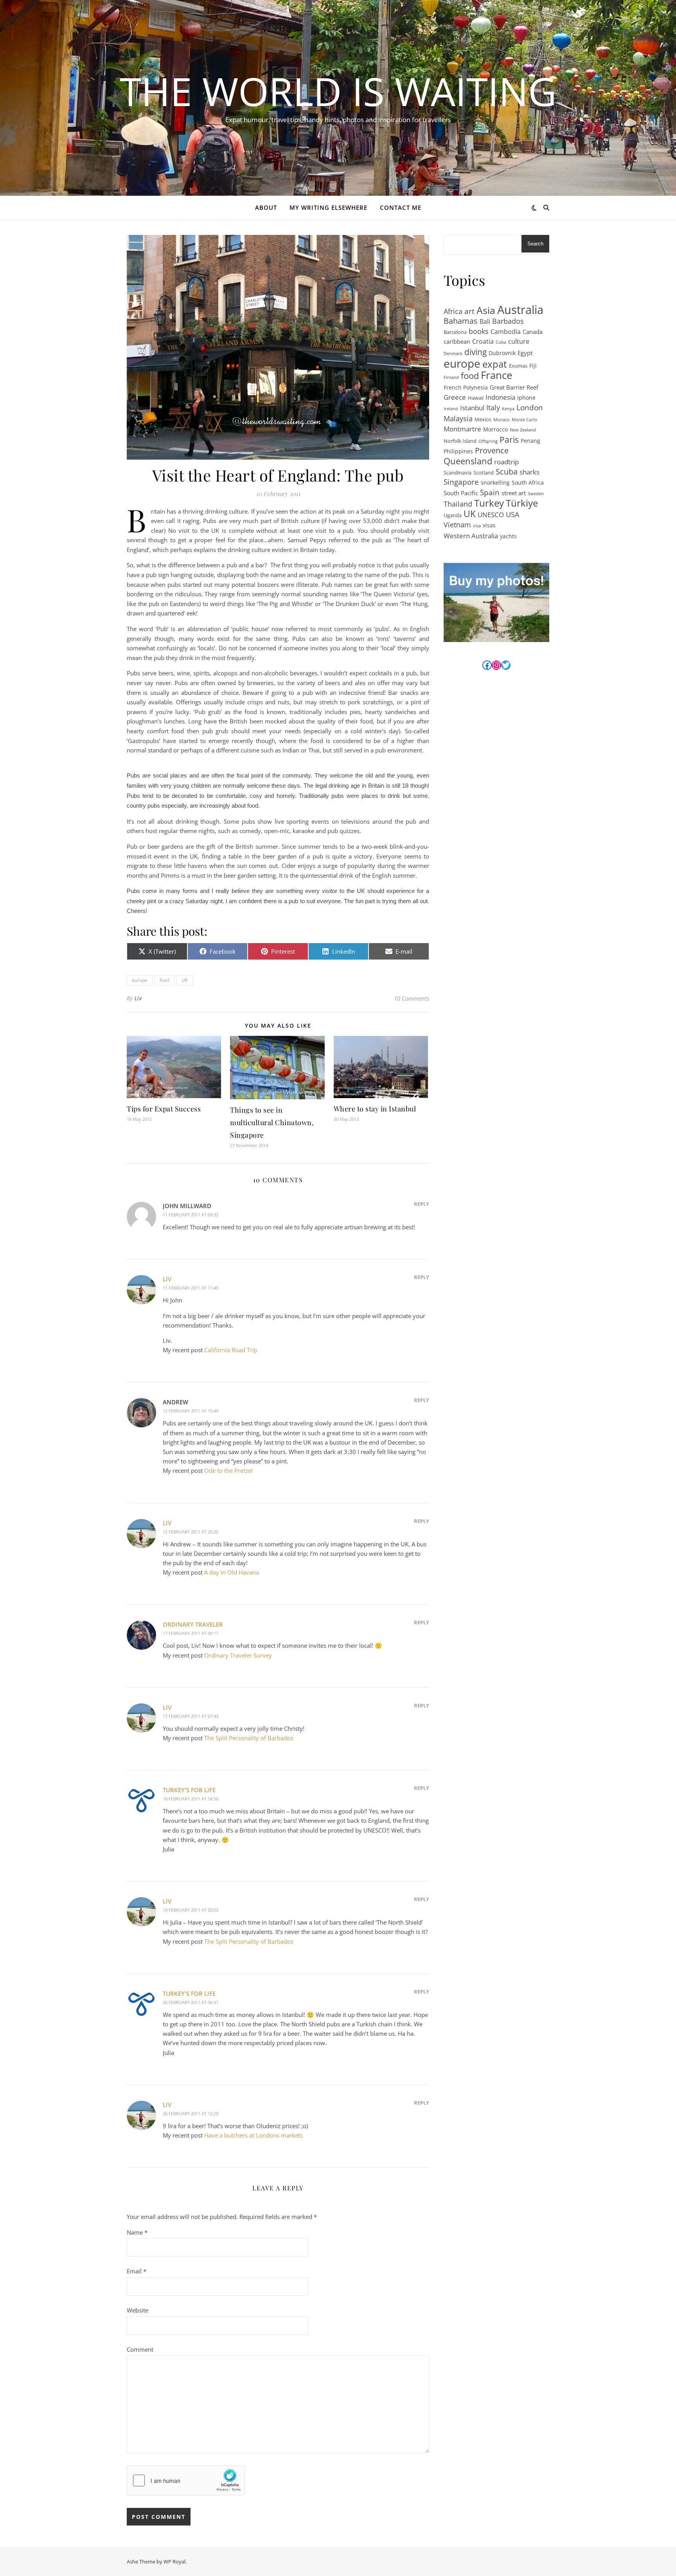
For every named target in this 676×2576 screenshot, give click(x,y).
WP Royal (174, 2562)
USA (512, 514)
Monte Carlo (524, 420)
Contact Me (401, 207)
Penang (530, 441)
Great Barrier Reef (514, 387)
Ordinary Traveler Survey (238, 1655)
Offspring (488, 441)
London (530, 408)
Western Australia (471, 536)
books (479, 331)
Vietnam (457, 525)
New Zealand (523, 430)
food (165, 980)
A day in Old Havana (232, 1572)
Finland (451, 377)
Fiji (533, 365)
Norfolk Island (460, 441)
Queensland (468, 461)
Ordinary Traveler (193, 1624)
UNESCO (491, 514)
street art (514, 493)
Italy (493, 408)
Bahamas (461, 321)
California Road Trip (231, 1350)
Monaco (502, 420)
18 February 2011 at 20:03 (191, 1910)
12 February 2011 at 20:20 (191, 1532)
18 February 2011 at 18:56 (191, 1799)
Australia (520, 310)
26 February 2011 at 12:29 (191, 2113)
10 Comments (412, 998)
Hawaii (476, 398)
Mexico (483, 419)
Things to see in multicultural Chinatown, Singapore (272, 1122)
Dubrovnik (502, 353)
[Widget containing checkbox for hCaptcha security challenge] (186, 2480)
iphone (526, 398)
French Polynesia (466, 387)
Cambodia (506, 332)
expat (495, 364)
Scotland (484, 473)
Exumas (518, 366)
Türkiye (522, 503)
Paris (509, 440)
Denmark (453, 354)
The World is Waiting (338, 91)
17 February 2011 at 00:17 (191, 1633)
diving (476, 352)
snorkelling (495, 483)
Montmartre (462, 429)
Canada (533, 332)
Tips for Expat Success (164, 1109)
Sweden (536, 494)
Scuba (507, 472)
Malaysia (458, 419)
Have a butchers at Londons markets (253, 2135)
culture (519, 341)
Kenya (508, 409)
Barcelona (455, 332)
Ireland (451, 409)
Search (535, 244)
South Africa (528, 483)
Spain (490, 493)
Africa (453, 311)
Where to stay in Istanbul (375, 1109)
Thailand (458, 504)
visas (489, 525)
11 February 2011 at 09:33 (191, 1215)
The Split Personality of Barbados (249, 1738)
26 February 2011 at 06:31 (191, 2002)
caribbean (457, 341)
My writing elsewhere (328, 207)
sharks (529, 472)
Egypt (525, 353)
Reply (422, 1204)
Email (137, 2271)
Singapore (461, 482)
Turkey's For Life (189, 1790)
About (266, 207)
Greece (455, 397)
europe (140, 980)
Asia (486, 310)
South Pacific (461, 493)
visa (477, 526)
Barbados (508, 321)
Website (138, 2310)
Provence (492, 451)
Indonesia (500, 397)
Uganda (453, 515)
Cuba (501, 342)
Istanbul (472, 408)
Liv (138, 998)
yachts (508, 536)
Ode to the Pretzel (228, 1470)
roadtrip (506, 462)
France (497, 375)
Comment (140, 2349)
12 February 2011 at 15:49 (191, 1411)
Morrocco (495, 429)
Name (137, 2232)
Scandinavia (458, 473)
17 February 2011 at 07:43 (191, 1716)
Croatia (483, 341)
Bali (485, 321)
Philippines (458, 451)
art (469, 311)
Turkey (489, 503)
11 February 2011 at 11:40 (191, 1288)
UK (185, 980)
